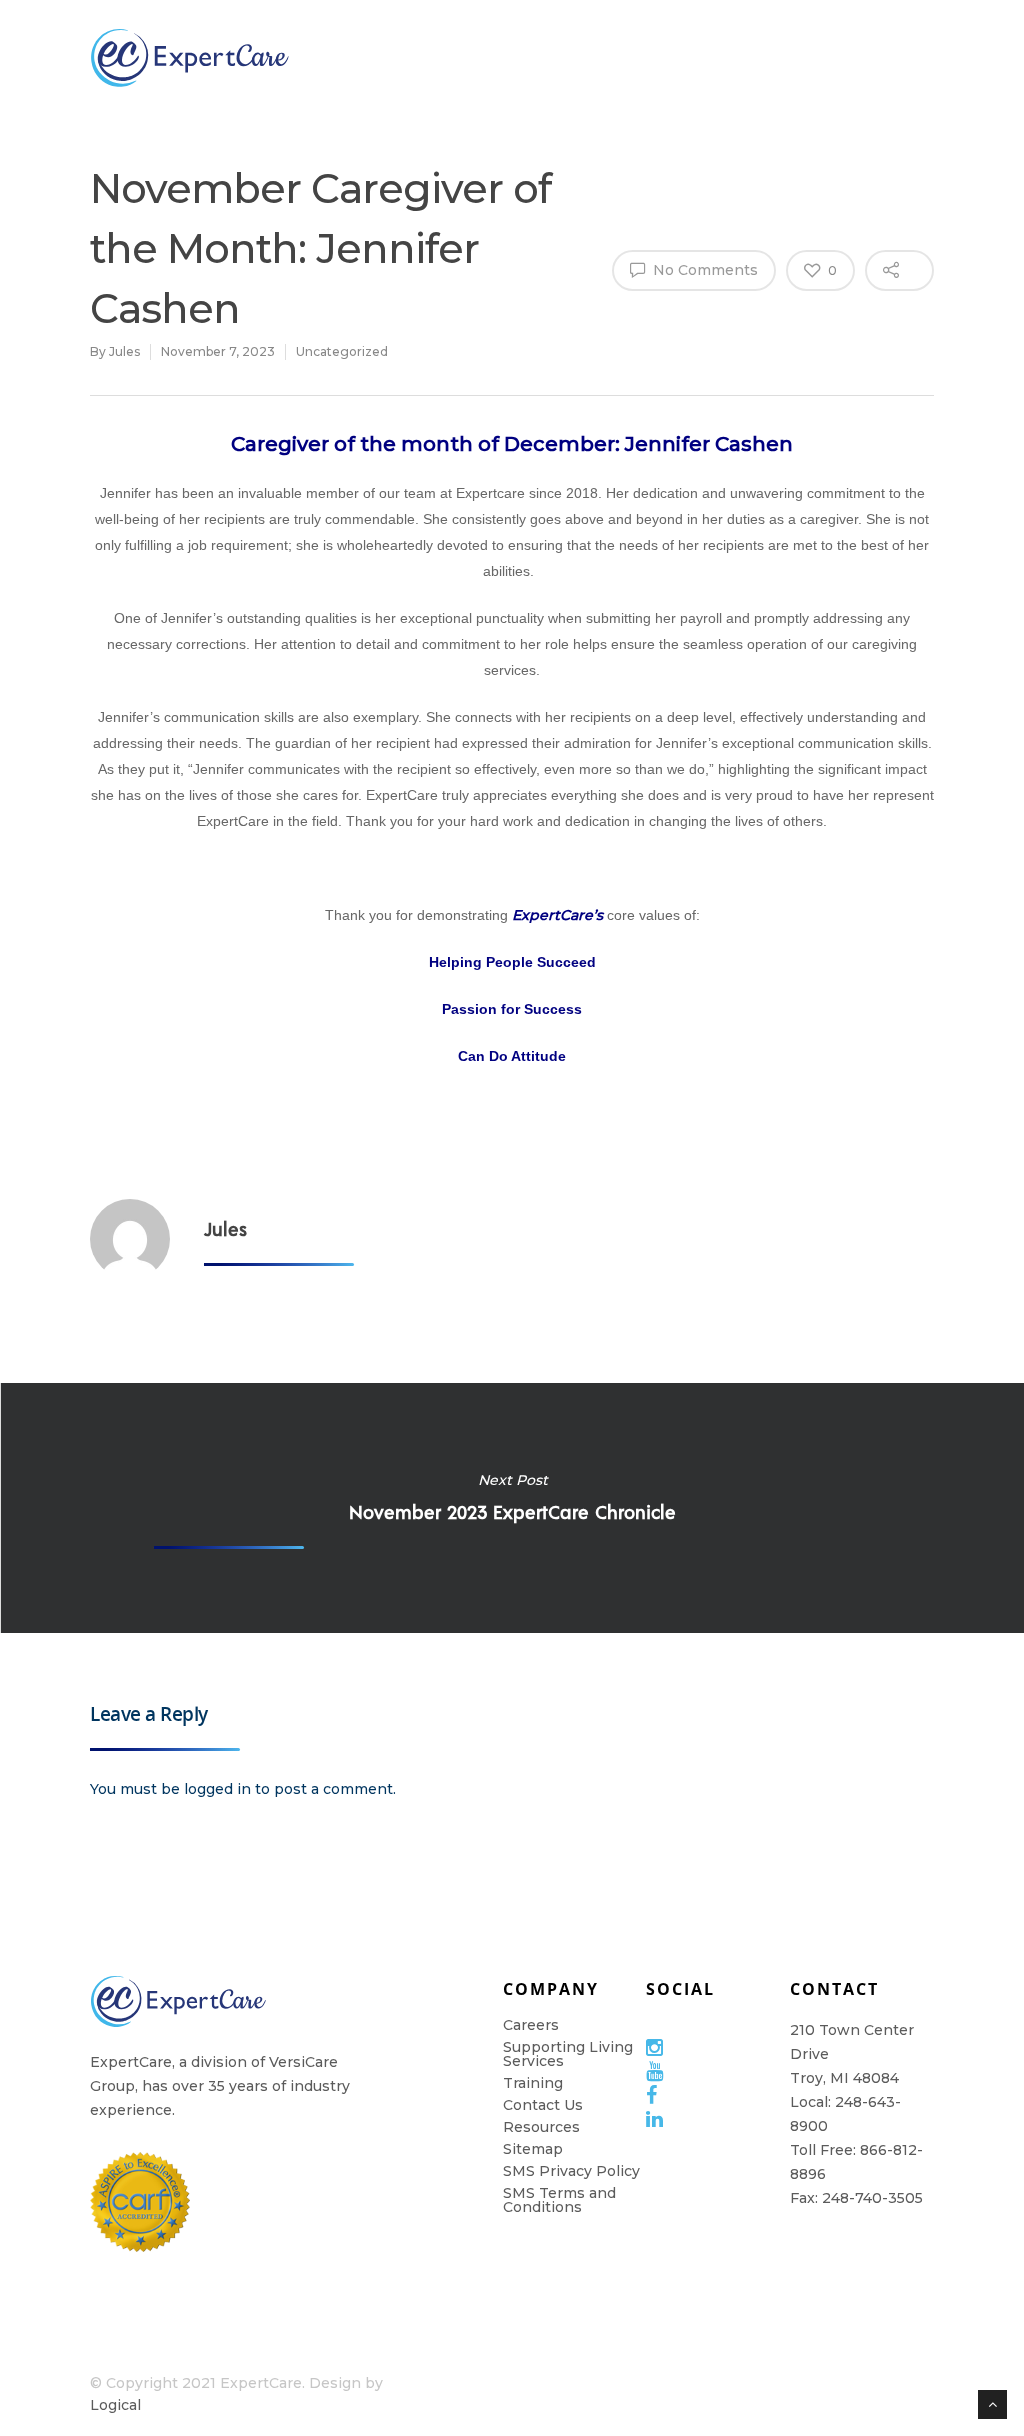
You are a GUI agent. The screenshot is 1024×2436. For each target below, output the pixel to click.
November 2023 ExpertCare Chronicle (512, 1508)
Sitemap (533, 2149)
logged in (217, 1789)
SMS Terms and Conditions (559, 2200)
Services (605, 57)
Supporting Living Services (568, 2054)
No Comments (703, 270)
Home (969, 57)
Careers (531, 2025)
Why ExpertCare (380, 57)
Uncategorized (342, 351)
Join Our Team (500, 57)
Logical (115, 2405)
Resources (850, 57)
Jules (124, 351)
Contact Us (543, 2105)
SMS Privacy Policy (571, 2171)
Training (722, 57)
